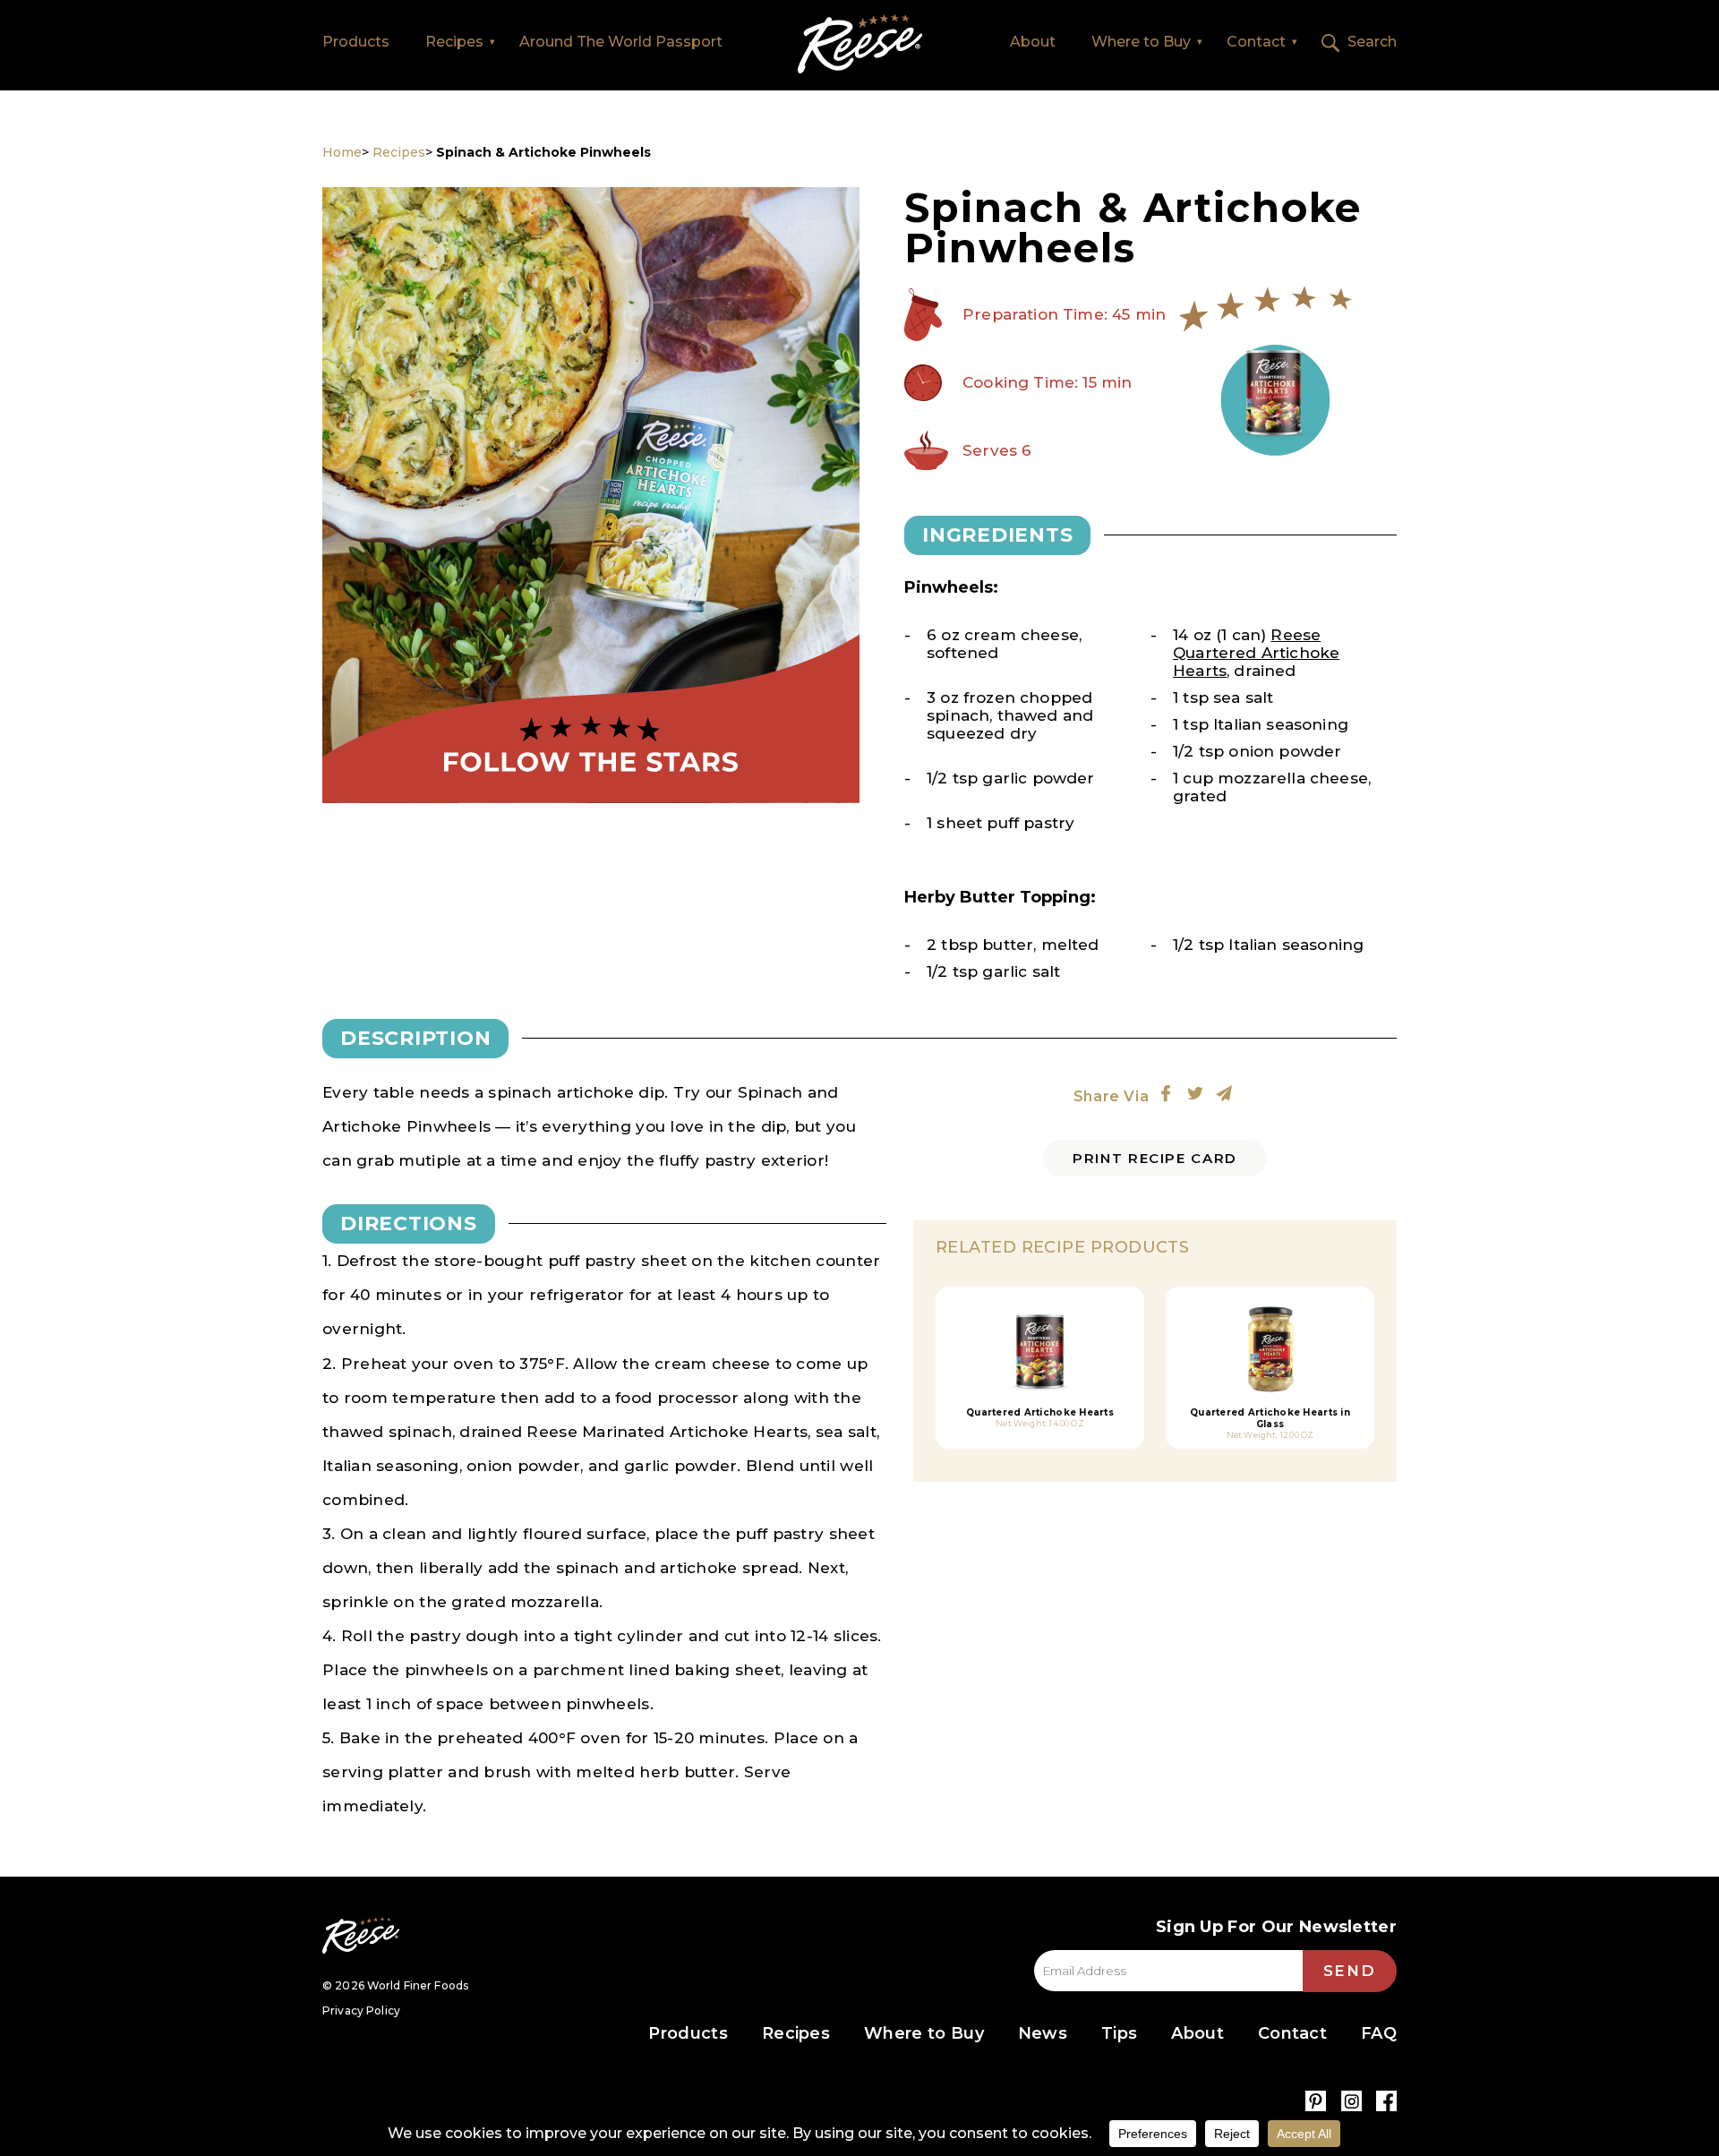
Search (1372, 42)
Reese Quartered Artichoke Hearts (1256, 653)
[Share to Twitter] (1195, 1093)
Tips (1119, 2033)
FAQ (1379, 2033)
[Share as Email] (1224, 1093)
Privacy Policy (361, 2011)
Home (860, 44)
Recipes (454, 42)
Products (356, 42)
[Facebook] (1386, 2101)
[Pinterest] (1316, 2101)
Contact (1256, 42)
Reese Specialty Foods (361, 1935)
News (1043, 2033)
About (1033, 42)
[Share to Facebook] (1166, 1093)
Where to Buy (1141, 42)
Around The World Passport (621, 42)
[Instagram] (1351, 2101)
